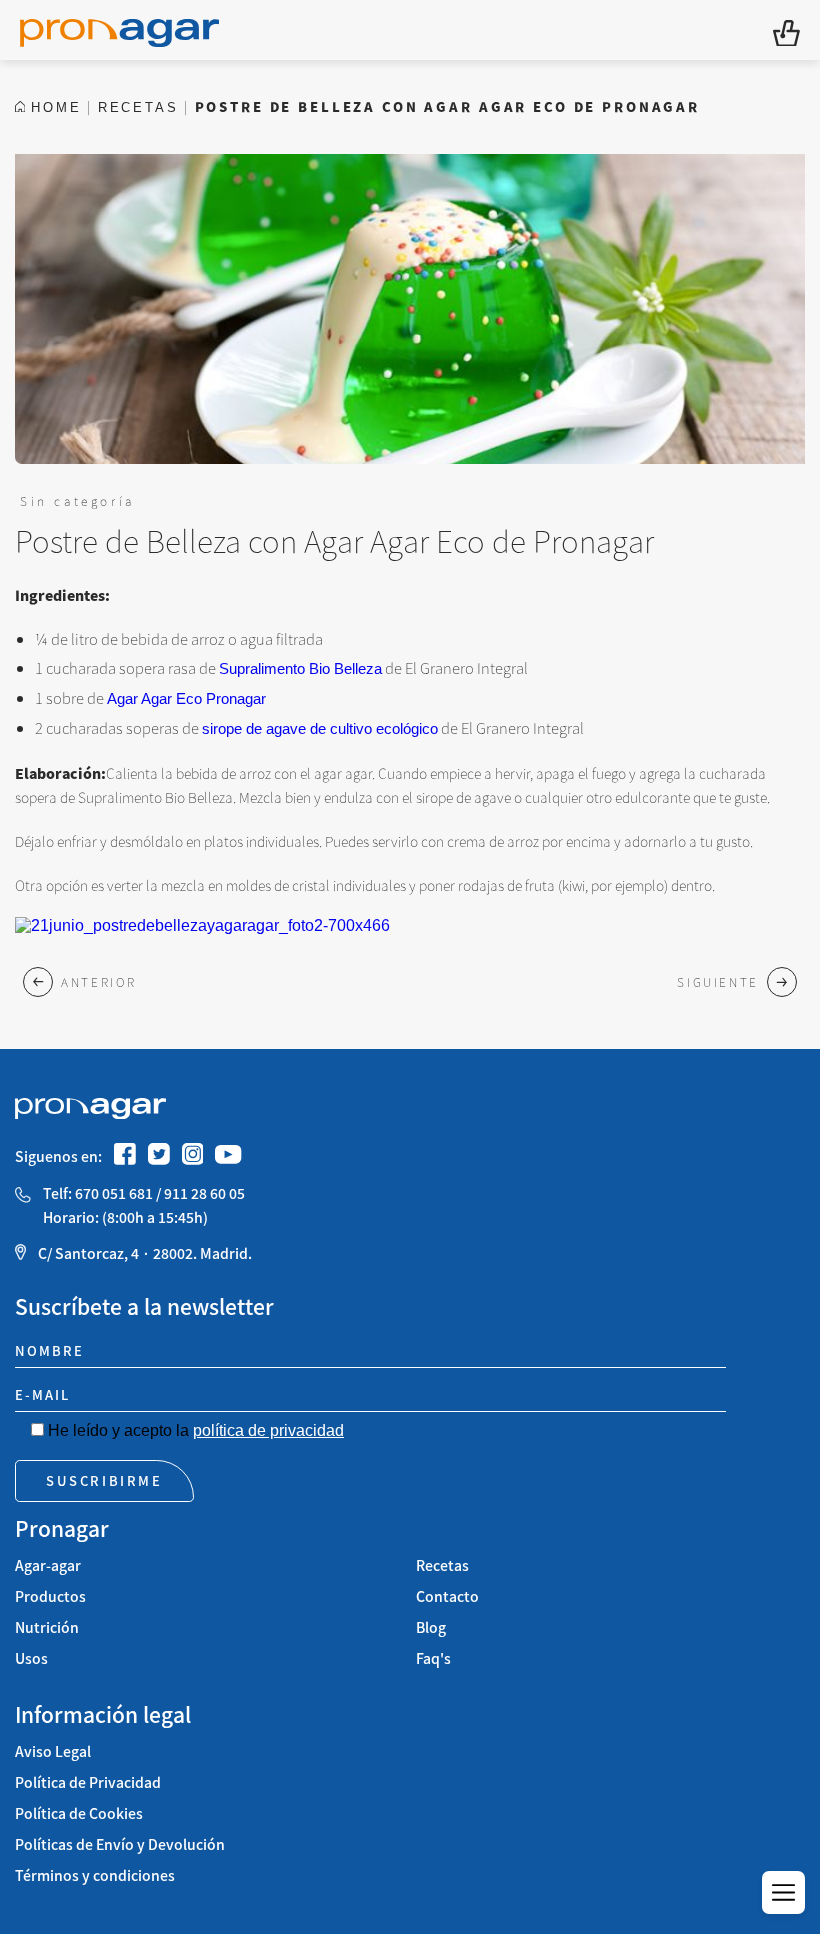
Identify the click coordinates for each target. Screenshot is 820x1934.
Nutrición (47, 1627)
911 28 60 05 (204, 1193)
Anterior (99, 981)
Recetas (442, 1565)
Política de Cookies (79, 1813)
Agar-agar (48, 1565)
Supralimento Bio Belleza (300, 668)
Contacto (447, 1596)
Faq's (433, 1658)
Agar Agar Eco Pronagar (186, 698)
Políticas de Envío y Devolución (120, 1844)
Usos (31, 1658)
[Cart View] (786, 30)
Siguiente (718, 981)
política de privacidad (268, 1430)
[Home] (119, 30)
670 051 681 (114, 1193)
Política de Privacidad (88, 1782)
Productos (50, 1596)
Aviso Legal (53, 1751)
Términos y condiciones (95, 1875)
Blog (431, 1627)
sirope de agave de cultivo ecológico (320, 728)
